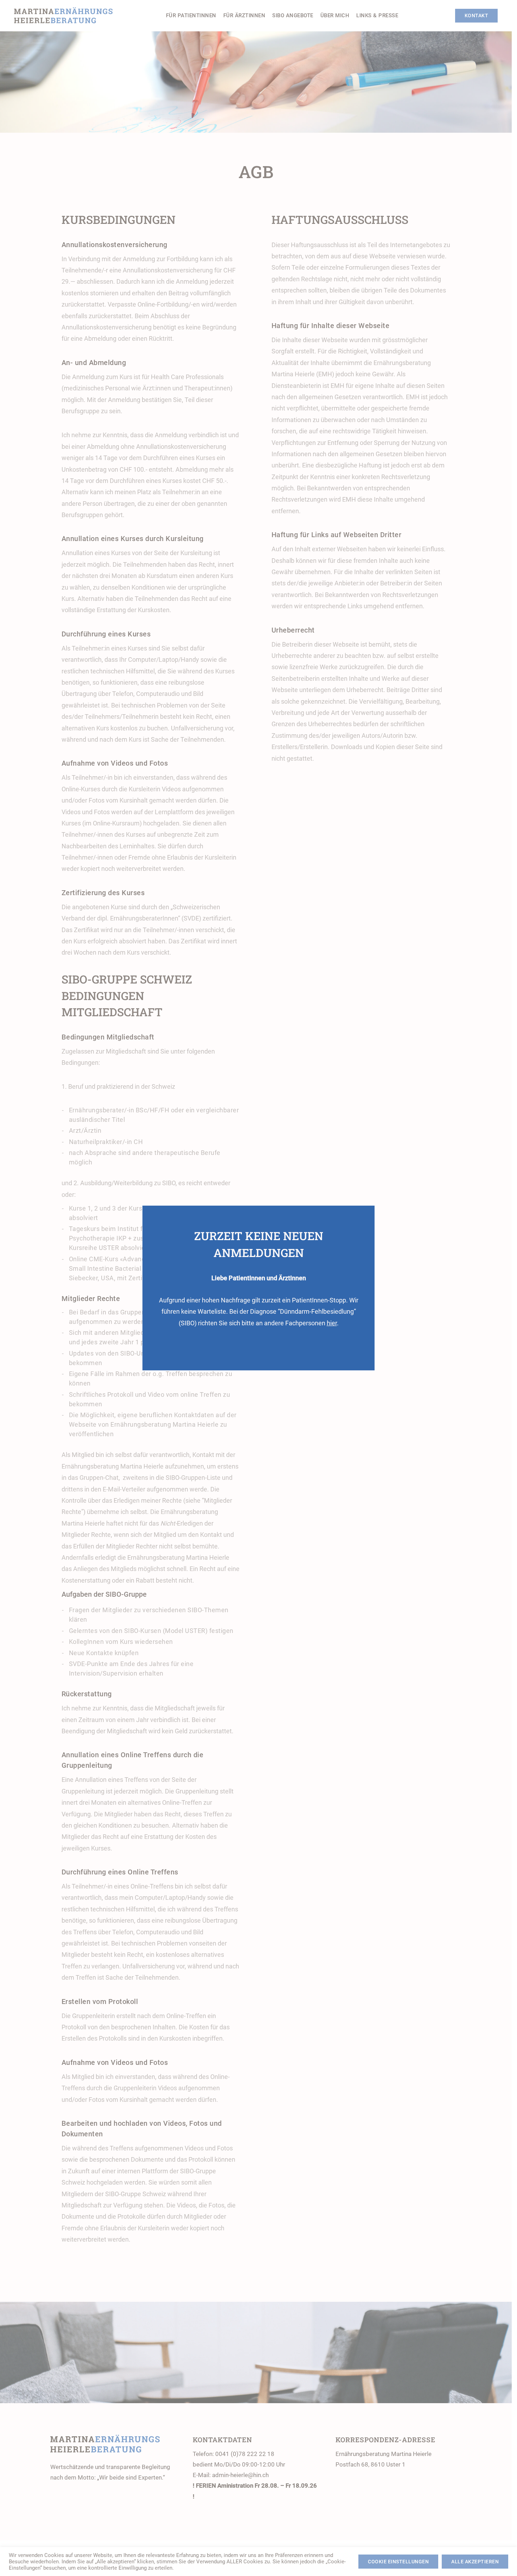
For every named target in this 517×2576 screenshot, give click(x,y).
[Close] (361, 1356)
